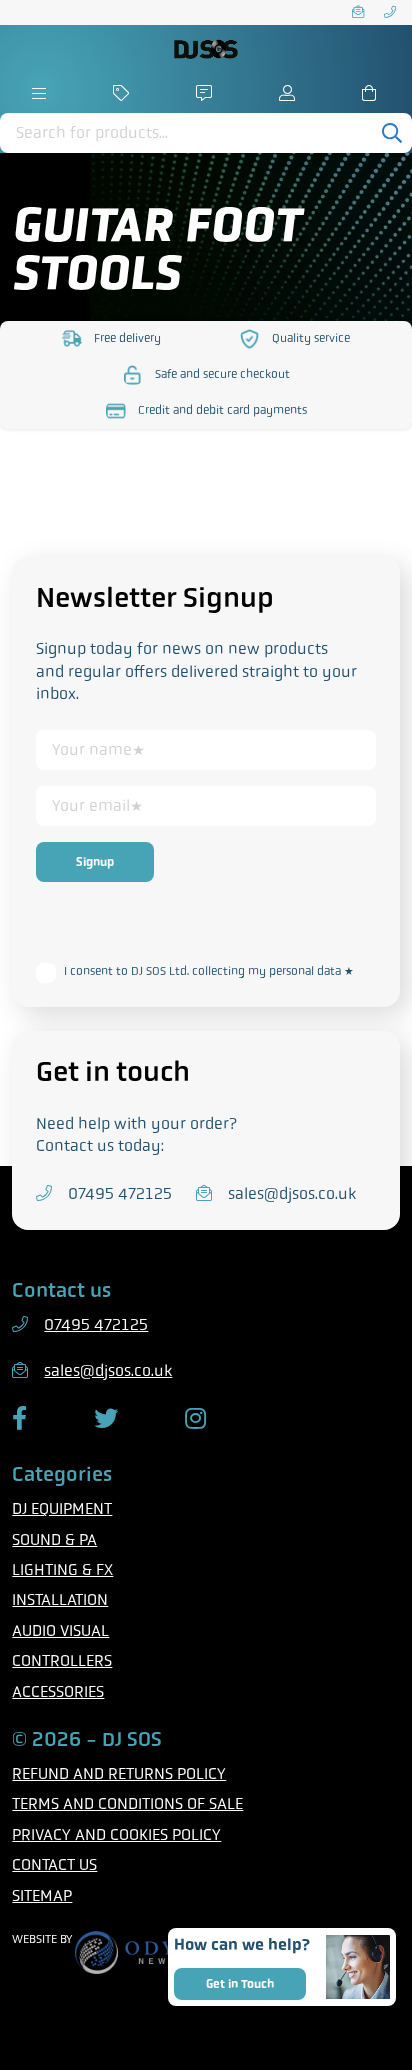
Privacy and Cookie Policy (128, 938)
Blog (205, 93)
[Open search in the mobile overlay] (206, 133)
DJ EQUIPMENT (62, 1508)
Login (289, 93)
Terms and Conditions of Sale (127, 1803)
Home (40, 93)
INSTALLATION (60, 1599)
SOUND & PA (54, 1539)
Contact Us (54, 1864)
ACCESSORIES (58, 1691)
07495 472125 (392, 12)
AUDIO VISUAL (60, 1630)
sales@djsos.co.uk (360, 12)
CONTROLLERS (62, 1660)
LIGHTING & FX (62, 1569)
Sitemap (42, 1895)
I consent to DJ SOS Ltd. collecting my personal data (209, 971)
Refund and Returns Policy (119, 1773)
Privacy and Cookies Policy (116, 1834)
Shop (122, 93)
